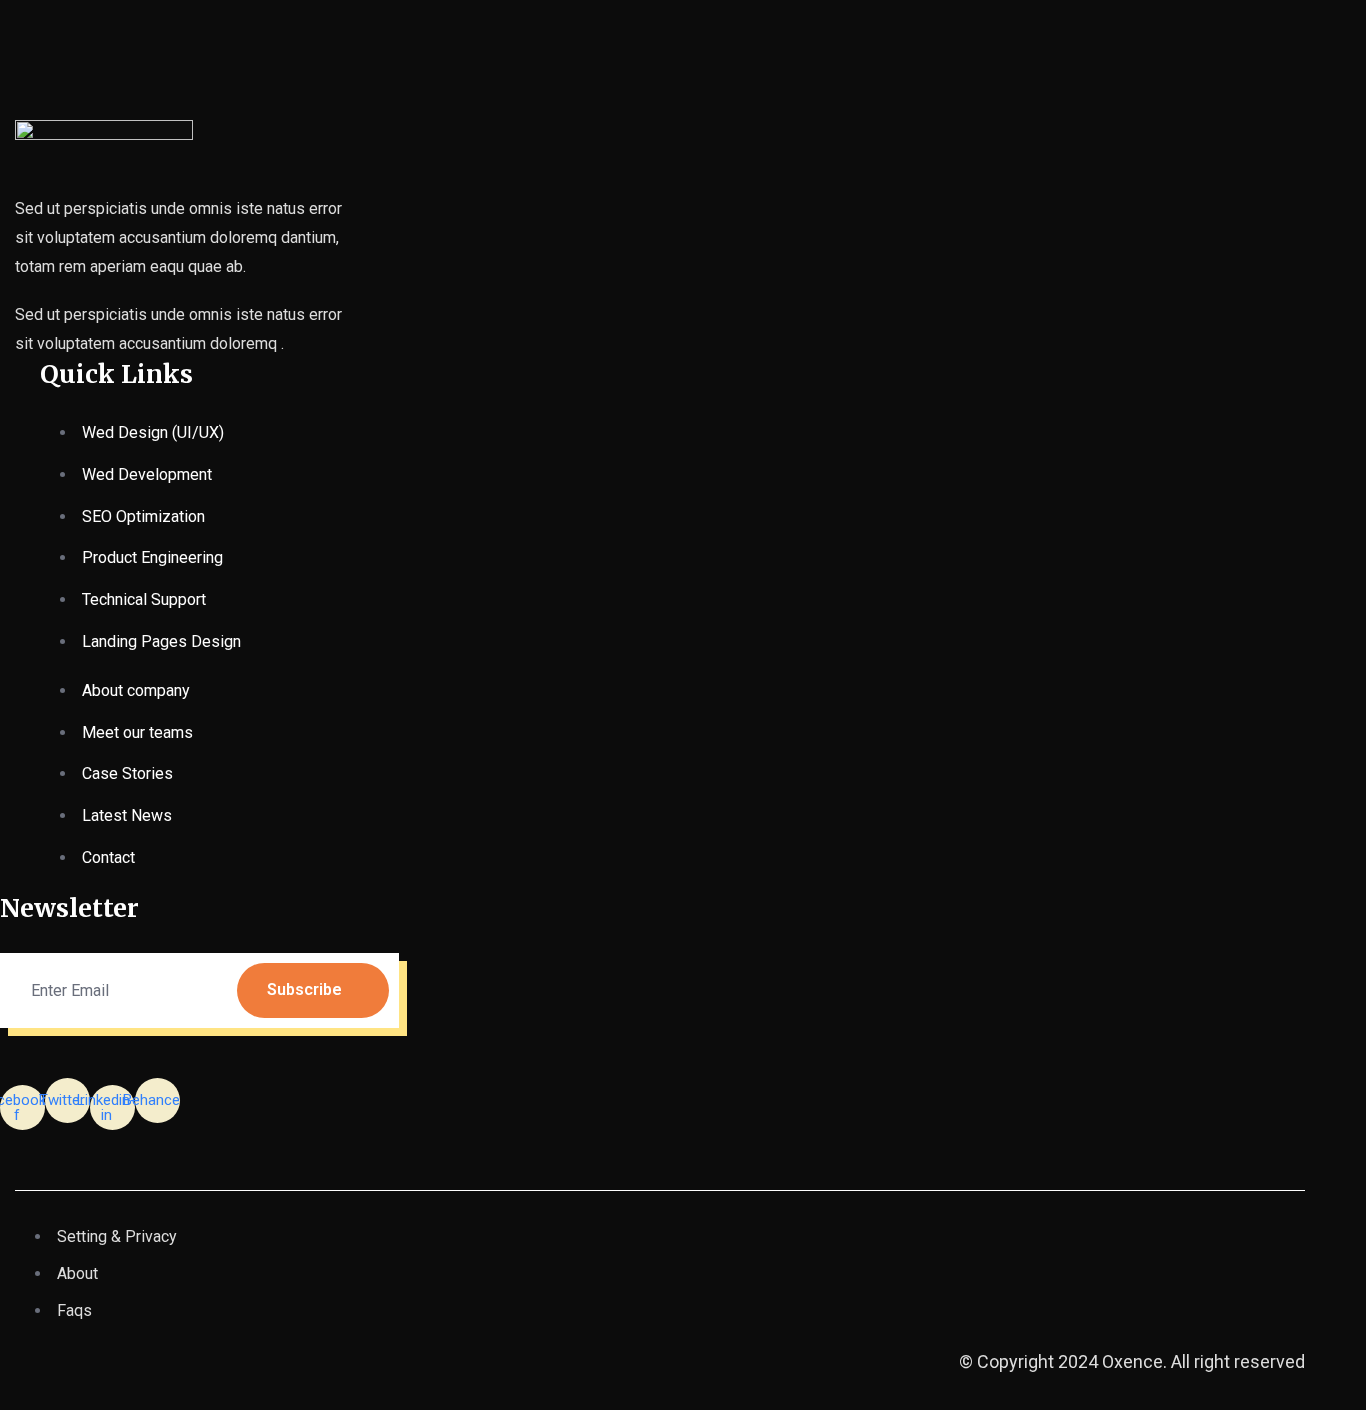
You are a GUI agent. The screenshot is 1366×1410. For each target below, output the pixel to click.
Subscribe (304, 989)
